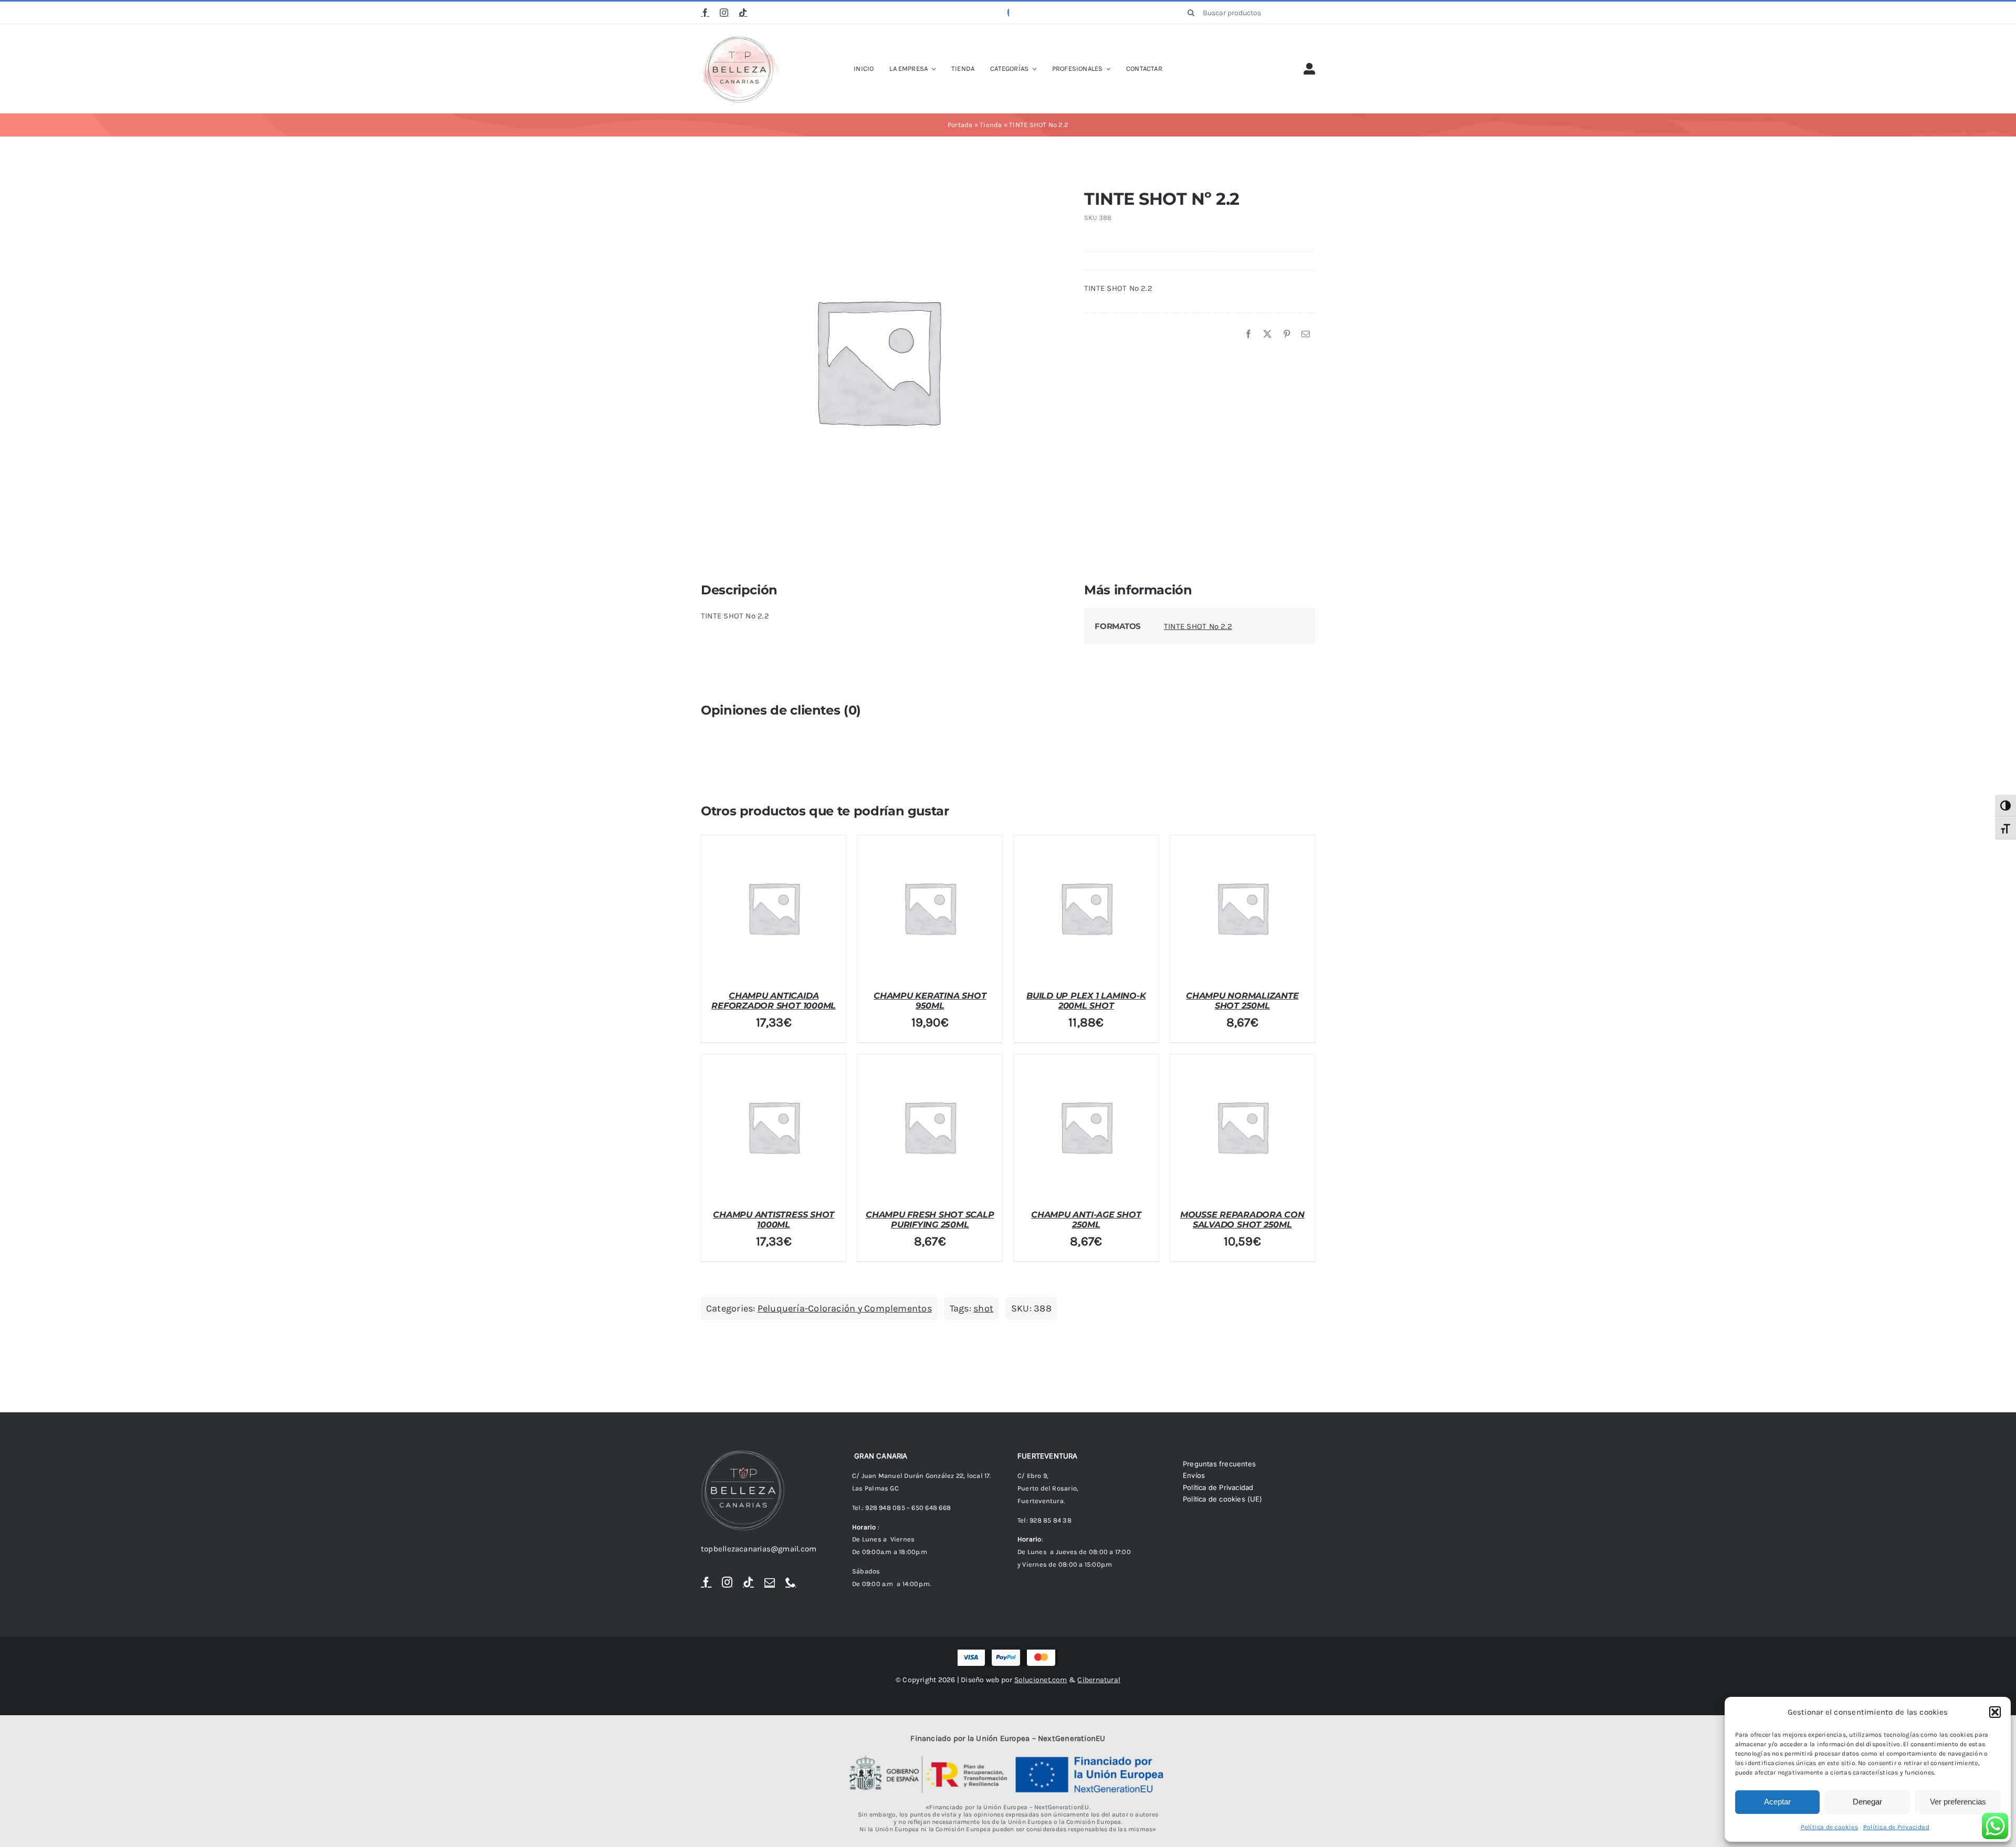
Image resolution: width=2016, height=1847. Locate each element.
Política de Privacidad (1896, 1827)
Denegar (1867, 1802)
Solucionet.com (1041, 1680)
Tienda (991, 125)
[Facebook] (1248, 334)
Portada (960, 125)
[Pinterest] (1287, 334)
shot (983, 1308)
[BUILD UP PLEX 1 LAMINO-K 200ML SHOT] (1086, 908)
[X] (1267, 334)
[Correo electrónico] (1306, 334)
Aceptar (1777, 1802)
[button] (1995, 1712)
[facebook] (705, 13)
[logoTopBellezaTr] (740, 38)
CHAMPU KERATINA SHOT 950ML (930, 1001)
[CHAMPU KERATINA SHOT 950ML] (930, 908)
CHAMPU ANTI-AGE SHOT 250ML (1086, 1220)
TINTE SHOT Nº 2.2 (1198, 626)
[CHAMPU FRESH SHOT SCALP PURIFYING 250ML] (930, 1127)
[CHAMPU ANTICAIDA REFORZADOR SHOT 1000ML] (774, 908)
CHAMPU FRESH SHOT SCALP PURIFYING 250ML (930, 1220)
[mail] (770, 1582)
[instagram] (724, 13)
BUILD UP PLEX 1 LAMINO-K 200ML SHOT (1086, 1001)
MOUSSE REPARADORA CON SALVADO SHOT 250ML (1242, 1220)
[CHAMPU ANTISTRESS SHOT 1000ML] (774, 1127)
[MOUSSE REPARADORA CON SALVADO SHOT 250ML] (1243, 1127)
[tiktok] (743, 13)
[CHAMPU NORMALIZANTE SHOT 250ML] (1243, 908)
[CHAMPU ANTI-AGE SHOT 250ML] (1086, 1127)
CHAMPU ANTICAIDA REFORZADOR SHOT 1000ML (774, 1001)
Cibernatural (1099, 1680)
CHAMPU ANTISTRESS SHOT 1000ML (774, 1220)
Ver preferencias (1958, 1802)
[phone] (791, 1582)
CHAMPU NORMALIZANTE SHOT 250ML (1242, 1001)
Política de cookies (1829, 1827)
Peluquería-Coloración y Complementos (845, 1308)
